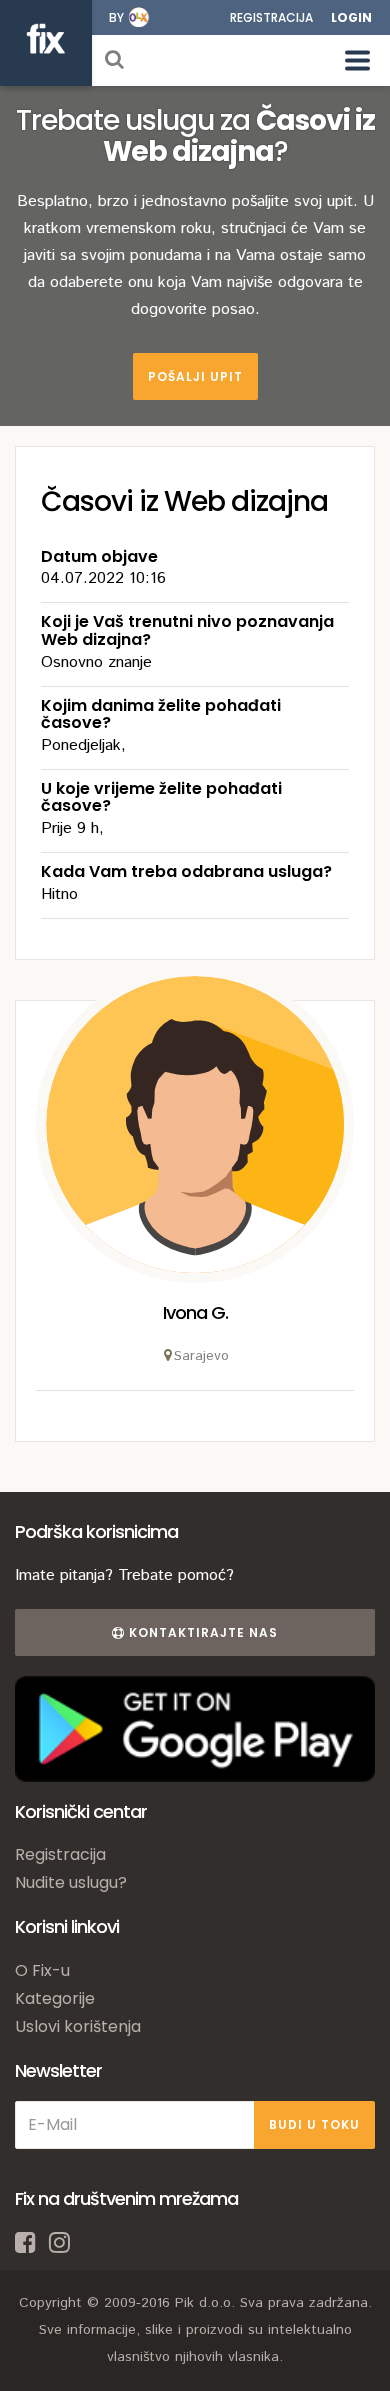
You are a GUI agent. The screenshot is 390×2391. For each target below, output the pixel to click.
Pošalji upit (195, 376)
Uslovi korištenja (78, 2026)
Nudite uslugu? (71, 1882)
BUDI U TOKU (314, 2124)
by (116, 17)
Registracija (271, 17)
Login (351, 17)
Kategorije (55, 1998)
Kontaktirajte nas (201, 1632)
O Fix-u (42, 1970)
